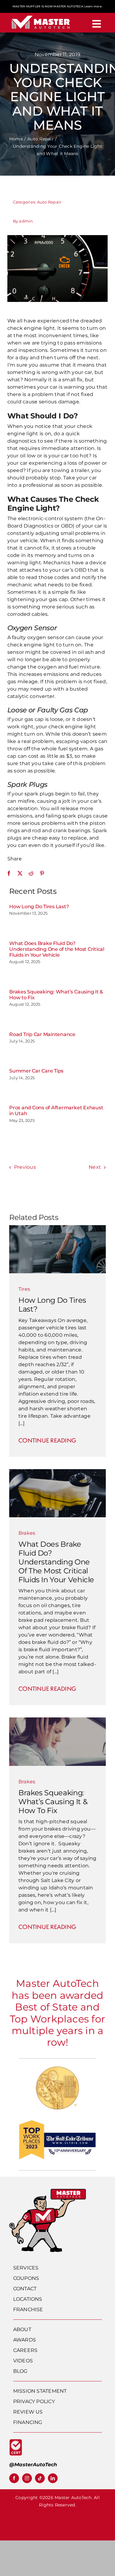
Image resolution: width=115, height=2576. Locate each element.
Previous (25, 1167)
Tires (24, 1289)
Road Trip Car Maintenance (42, 1034)
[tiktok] (40, 2478)
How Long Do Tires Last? (39, 907)
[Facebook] (9, 873)
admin (26, 221)
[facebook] (14, 2478)
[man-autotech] (48, 2191)
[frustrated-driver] (57, 1720)
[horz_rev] (41, 15)
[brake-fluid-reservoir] (57, 1471)
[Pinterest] (42, 873)
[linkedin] (53, 2478)
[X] (20, 873)
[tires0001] (57, 1227)
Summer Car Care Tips (36, 1071)
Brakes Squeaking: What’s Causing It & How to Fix (53, 1802)
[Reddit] (31, 873)
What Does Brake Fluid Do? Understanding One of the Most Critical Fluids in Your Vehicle (57, 949)
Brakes (27, 1533)
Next (95, 1167)
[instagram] (27, 2478)
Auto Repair (49, 202)
